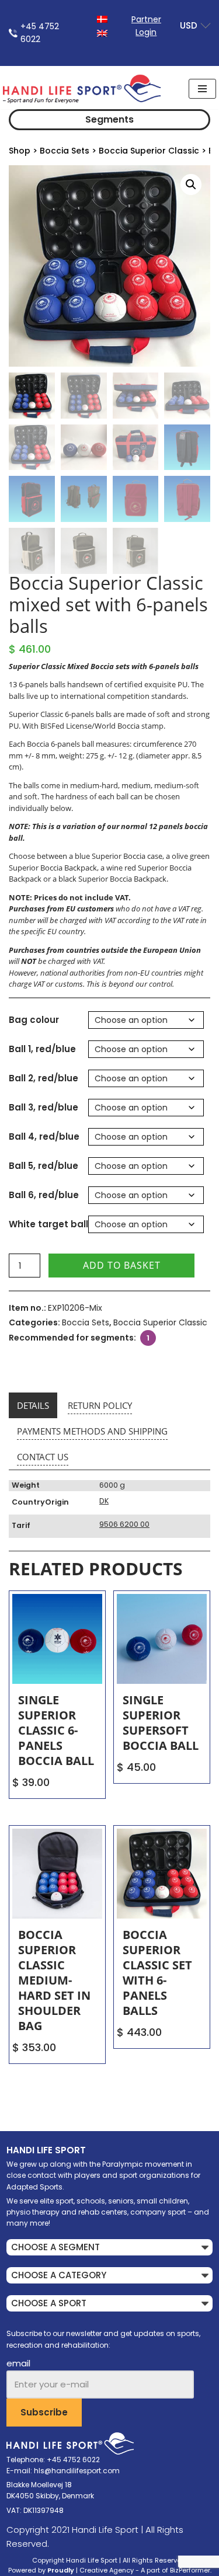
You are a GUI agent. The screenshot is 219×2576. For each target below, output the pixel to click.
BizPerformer (190, 2570)
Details (33, 1405)
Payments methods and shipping (92, 1431)
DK (104, 1501)
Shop (20, 151)
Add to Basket (122, 1265)
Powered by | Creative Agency (71, 2570)
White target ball (48, 1224)
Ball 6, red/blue (44, 1195)
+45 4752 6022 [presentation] (40, 33)
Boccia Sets (65, 151)
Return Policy (100, 1405)
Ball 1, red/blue (42, 1049)
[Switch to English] (102, 32)
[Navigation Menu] (202, 89)
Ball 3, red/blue (44, 1107)
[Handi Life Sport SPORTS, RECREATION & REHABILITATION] (82, 89)
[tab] (33, 1405)
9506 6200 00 (124, 1524)
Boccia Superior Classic (149, 151)
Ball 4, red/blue (44, 1136)
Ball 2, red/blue (44, 1078)
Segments (109, 119)
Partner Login (146, 26)
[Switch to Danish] (102, 18)
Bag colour (34, 1020)
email (18, 2363)
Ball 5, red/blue (44, 1166)
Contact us (43, 1457)
